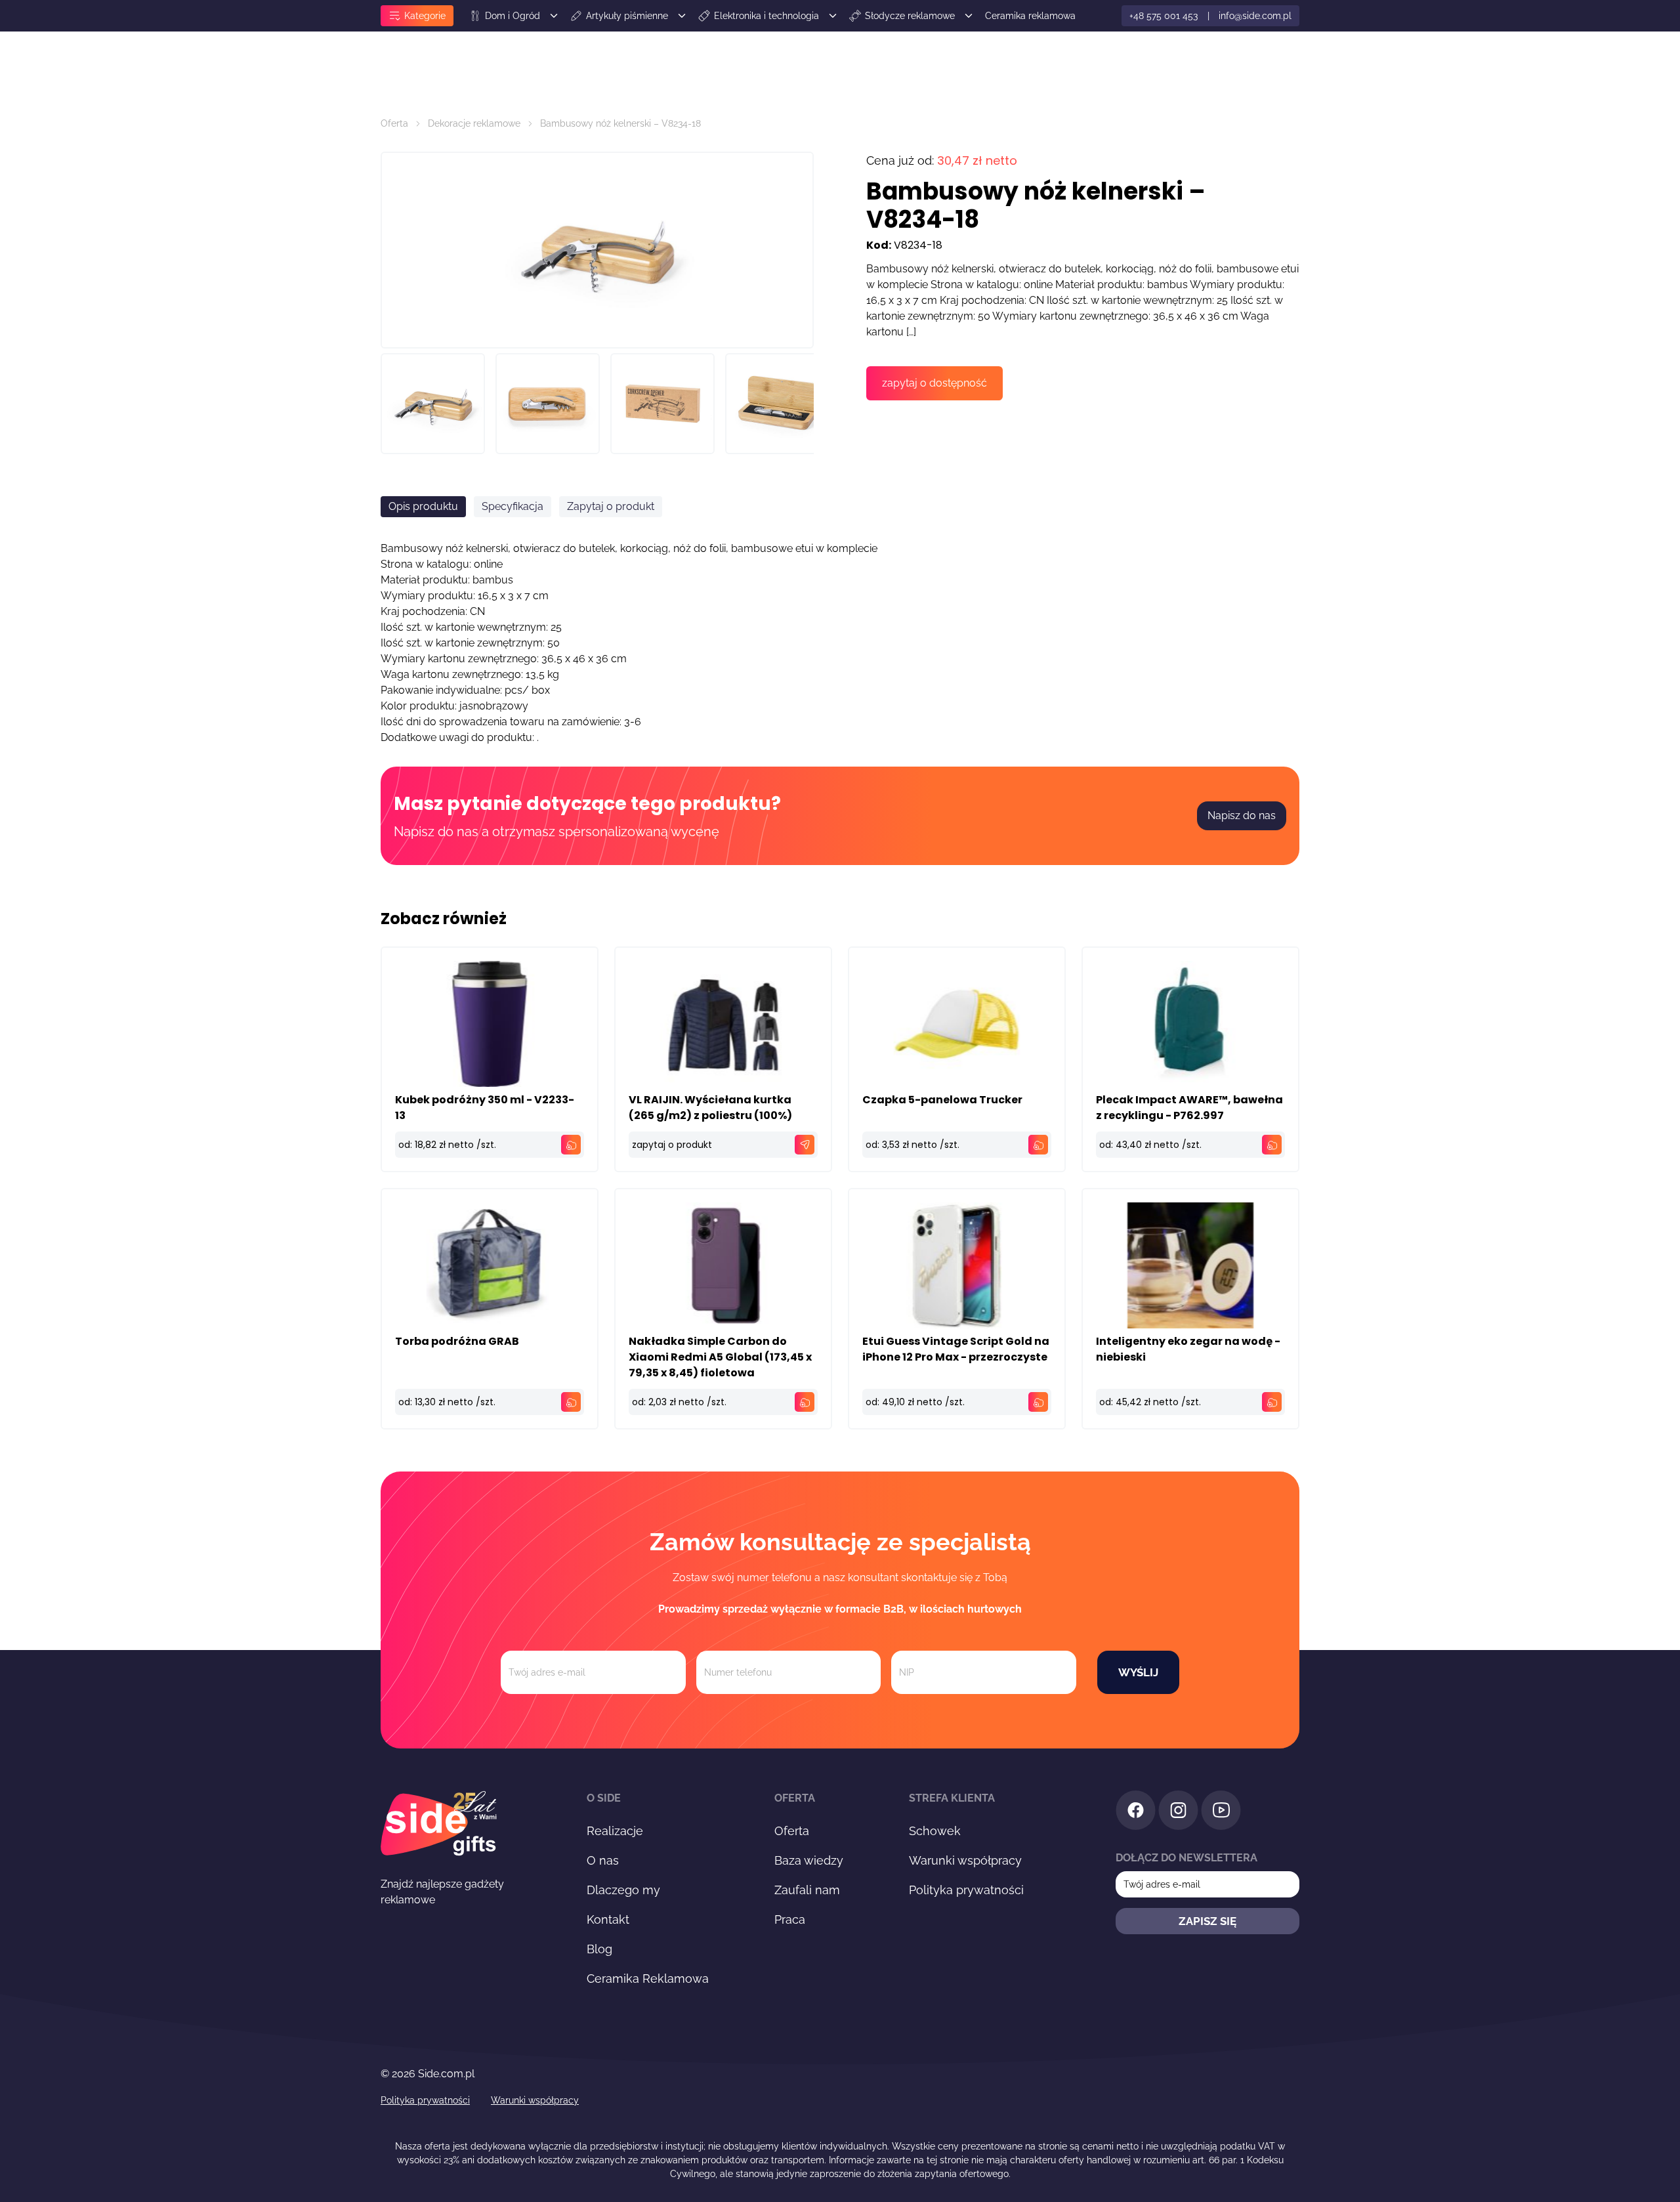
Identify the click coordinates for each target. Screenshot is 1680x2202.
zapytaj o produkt (672, 1145)
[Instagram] (1178, 1812)
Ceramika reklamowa (1030, 16)
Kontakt (608, 1919)
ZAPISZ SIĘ (1207, 1921)
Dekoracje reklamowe (474, 123)
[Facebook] (1136, 1812)
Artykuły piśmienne (627, 16)
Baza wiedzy (809, 1860)
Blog (599, 1949)
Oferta (394, 123)
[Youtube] (1221, 1812)
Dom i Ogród (513, 16)
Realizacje (615, 1831)
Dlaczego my (623, 1890)
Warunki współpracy (965, 1860)
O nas (603, 1860)
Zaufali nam (807, 1890)
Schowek (935, 1831)
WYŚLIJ (1138, 1672)
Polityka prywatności (966, 1890)
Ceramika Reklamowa (648, 1979)
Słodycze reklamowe (910, 16)
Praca (790, 1919)
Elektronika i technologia (766, 16)
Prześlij (1100, 891)
